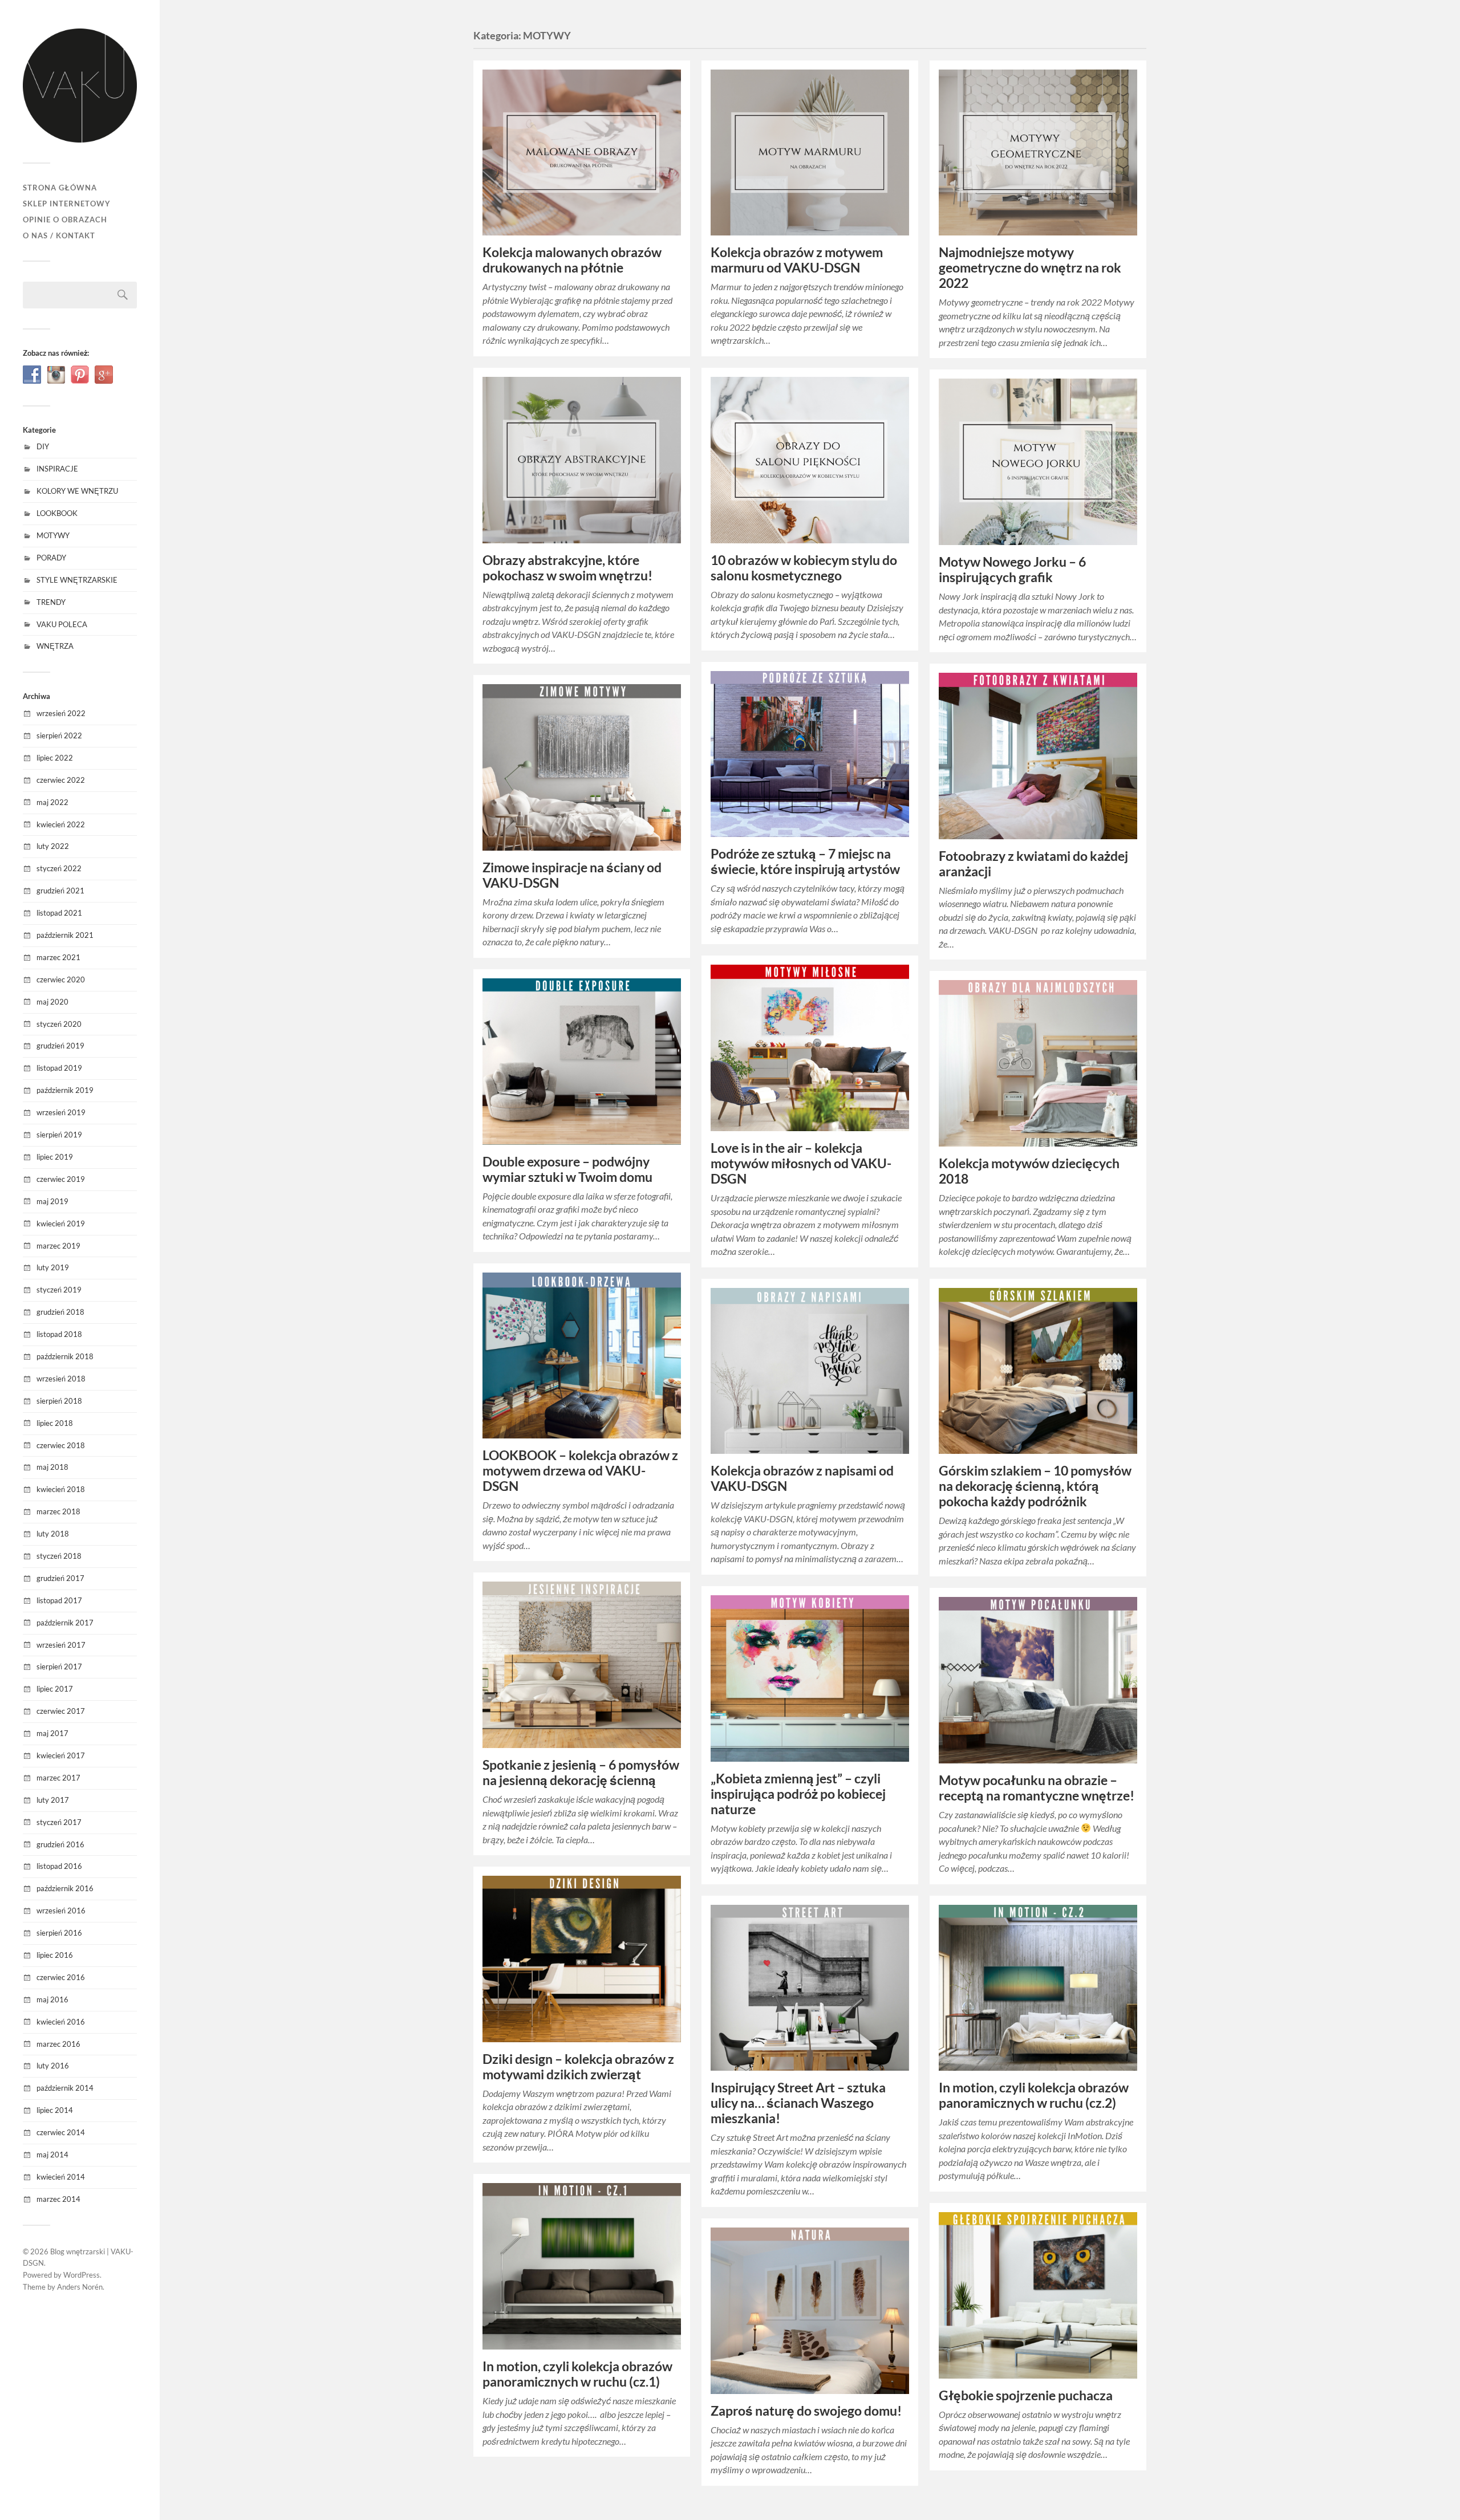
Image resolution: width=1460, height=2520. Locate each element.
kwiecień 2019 (61, 1224)
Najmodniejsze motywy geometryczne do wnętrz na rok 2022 (1030, 268)
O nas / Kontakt (59, 235)
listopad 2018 (59, 1334)
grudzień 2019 (60, 1046)
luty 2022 (53, 846)
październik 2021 (65, 935)
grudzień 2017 (60, 1578)
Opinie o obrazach (65, 220)
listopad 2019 (59, 1068)
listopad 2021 (59, 913)
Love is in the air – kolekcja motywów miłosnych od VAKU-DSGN (801, 1163)
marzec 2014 (58, 2199)
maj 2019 (52, 1201)
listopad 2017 (59, 1600)
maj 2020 (52, 1002)
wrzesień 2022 (61, 713)
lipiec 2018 (55, 1423)
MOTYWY (53, 535)
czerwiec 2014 (61, 2132)
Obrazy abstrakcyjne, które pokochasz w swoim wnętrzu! (567, 568)
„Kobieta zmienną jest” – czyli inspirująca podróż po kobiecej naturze (798, 1794)
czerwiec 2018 (61, 1445)
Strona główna (60, 188)
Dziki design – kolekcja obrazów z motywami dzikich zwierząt (578, 2067)
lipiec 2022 (55, 758)
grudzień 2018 (60, 1312)
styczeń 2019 (59, 1290)
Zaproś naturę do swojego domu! (806, 2411)
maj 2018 (52, 1467)
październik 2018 (65, 1356)
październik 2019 (65, 1090)
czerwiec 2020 (61, 979)
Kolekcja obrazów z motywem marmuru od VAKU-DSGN (797, 260)
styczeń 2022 (59, 868)
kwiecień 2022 (61, 824)
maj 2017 (52, 1733)
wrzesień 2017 (61, 1645)
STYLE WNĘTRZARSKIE (77, 580)
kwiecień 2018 (61, 1489)
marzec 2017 (58, 1778)
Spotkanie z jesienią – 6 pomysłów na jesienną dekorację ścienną (581, 1773)
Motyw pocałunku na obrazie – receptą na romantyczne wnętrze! (1037, 1788)
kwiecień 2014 (61, 2177)
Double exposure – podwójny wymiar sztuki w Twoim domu (567, 1169)
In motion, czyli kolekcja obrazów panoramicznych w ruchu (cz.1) (577, 2374)
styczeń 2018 (59, 1556)
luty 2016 (53, 2066)
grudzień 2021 (60, 891)
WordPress (82, 2275)
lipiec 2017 (55, 1689)
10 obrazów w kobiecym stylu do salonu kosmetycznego (804, 568)
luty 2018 (53, 1534)
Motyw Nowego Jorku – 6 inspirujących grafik (1012, 570)
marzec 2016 (58, 2044)
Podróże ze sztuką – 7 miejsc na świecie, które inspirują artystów (805, 861)
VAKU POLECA (62, 624)
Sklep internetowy (67, 204)
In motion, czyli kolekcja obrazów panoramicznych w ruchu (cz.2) (1034, 2095)
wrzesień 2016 (61, 1911)
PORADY (51, 558)
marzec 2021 (58, 957)
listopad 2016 (59, 1866)
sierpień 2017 (59, 1667)
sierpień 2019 (59, 1135)
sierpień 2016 (59, 1933)
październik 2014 (65, 2088)
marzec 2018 (58, 1511)
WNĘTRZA (55, 646)
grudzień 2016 (60, 1844)
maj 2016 (52, 1999)
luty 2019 (53, 1267)
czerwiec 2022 (61, 780)
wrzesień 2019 (61, 1112)
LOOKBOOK (57, 513)
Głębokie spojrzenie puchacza (1026, 2395)
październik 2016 (65, 1888)
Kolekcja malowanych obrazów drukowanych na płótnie (572, 260)
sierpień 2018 (59, 1401)
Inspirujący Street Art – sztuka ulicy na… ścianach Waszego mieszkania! (798, 2103)
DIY (43, 446)
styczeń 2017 (59, 1822)
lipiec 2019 (55, 1157)
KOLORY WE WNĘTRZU (77, 491)
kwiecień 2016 (61, 2022)
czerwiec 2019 (61, 1179)
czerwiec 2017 (61, 1711)
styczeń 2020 (59, 1024)
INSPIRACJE (57, 469)
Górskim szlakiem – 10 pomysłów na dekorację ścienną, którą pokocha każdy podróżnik (1035, 1486)
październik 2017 (65, 1623)
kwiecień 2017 (61, 1755)
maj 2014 (52, 2155)
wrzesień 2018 (61, 1379)
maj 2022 (52, 802)
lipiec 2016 (55, 1955)
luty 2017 (53, 1800)
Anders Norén (80, 2287)
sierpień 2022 (59, 735)
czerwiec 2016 (61, 1977)
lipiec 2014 (55, 2110)
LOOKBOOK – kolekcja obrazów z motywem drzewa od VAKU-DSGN (580, 1471)
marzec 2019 (58, 1246)
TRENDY (51, 602)
